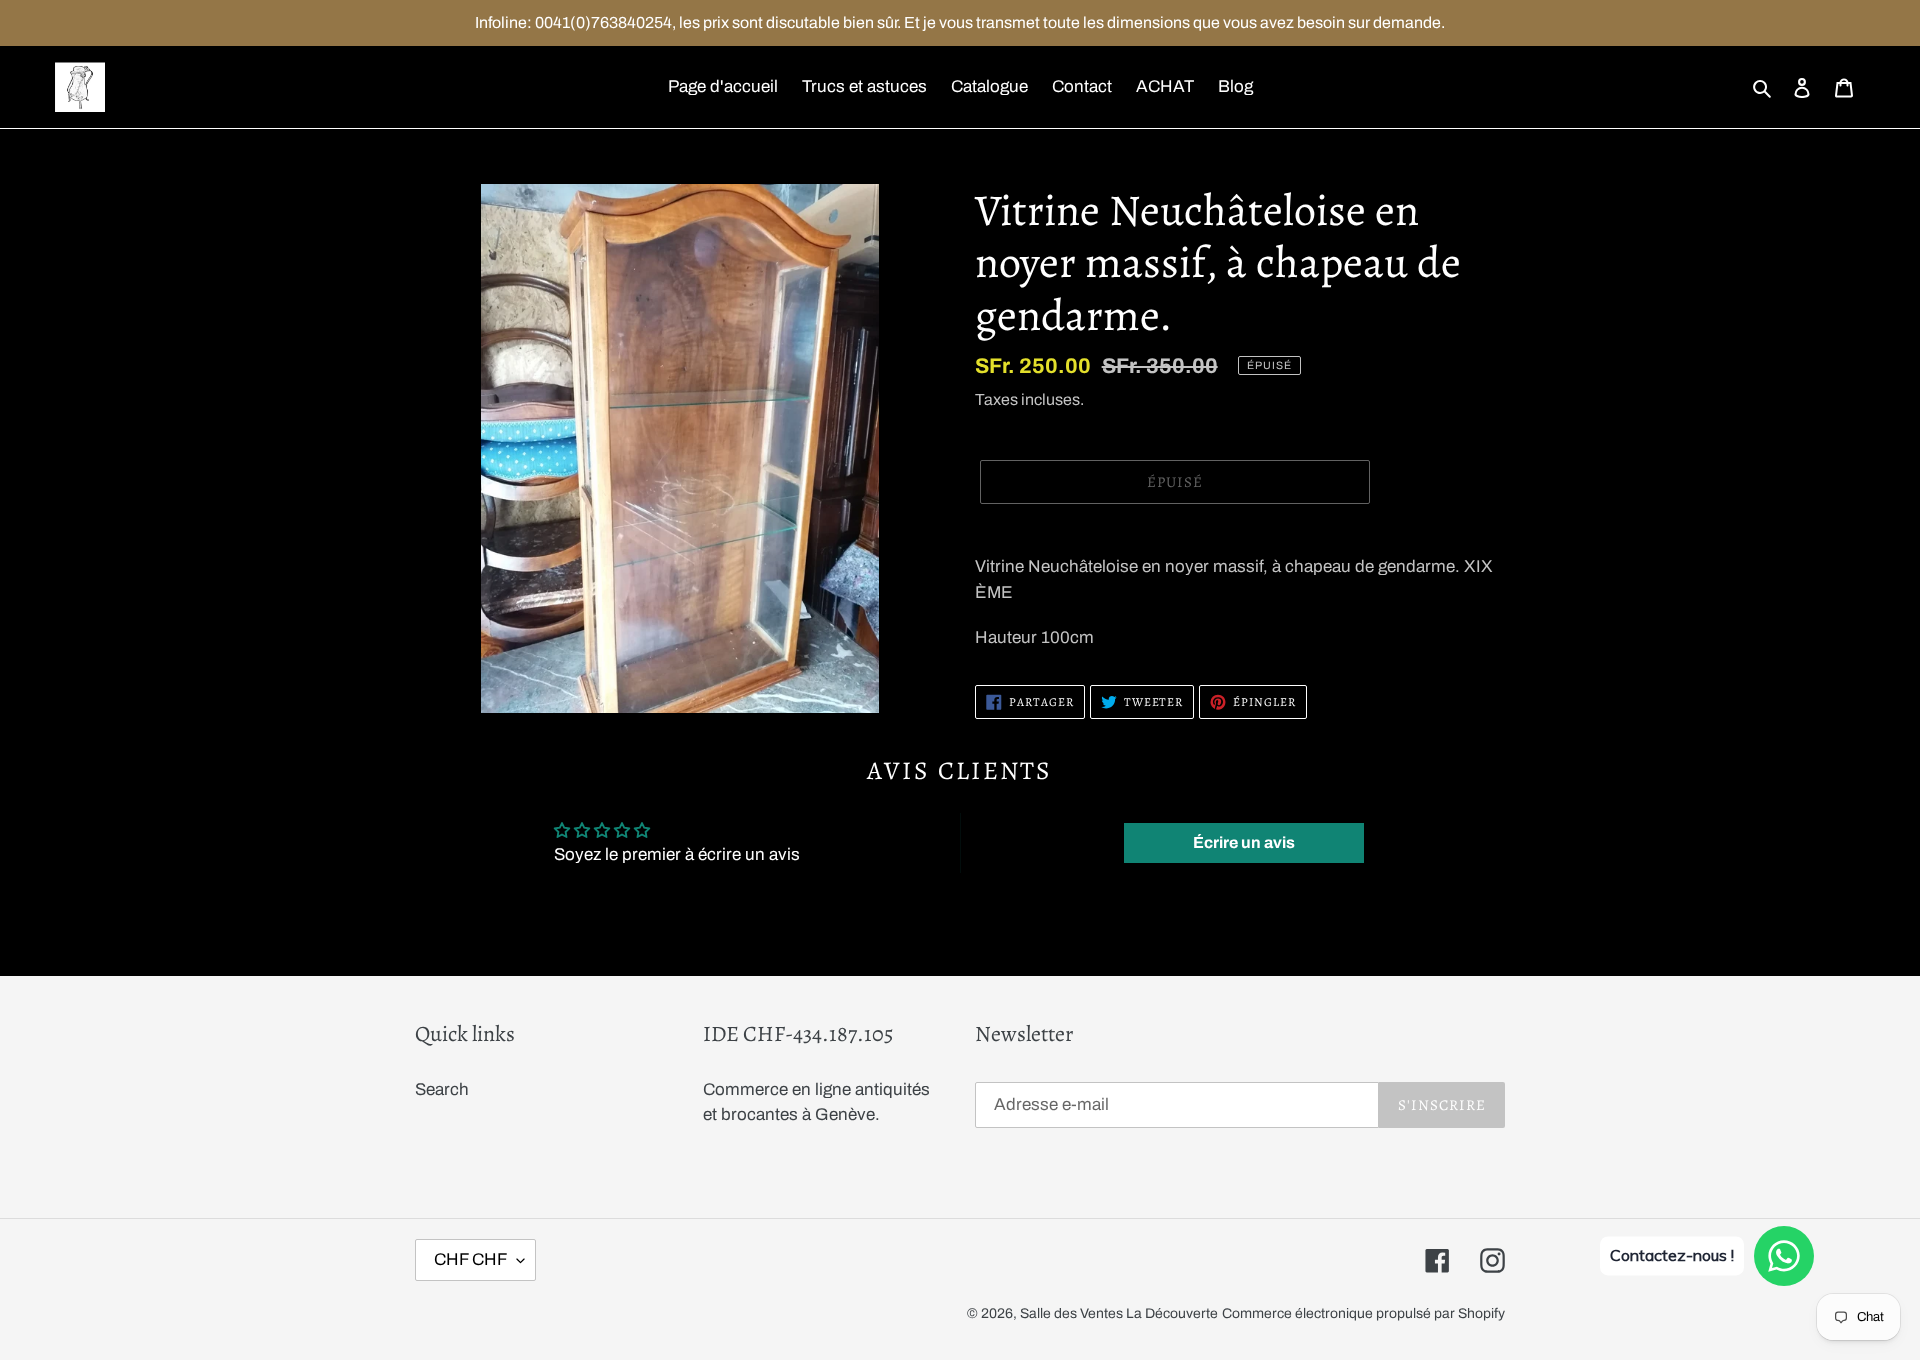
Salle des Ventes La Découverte (1119, 1313)
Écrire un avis (1244, 842)
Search (442, 1089)
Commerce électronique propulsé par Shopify (1363, 1313)
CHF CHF (470, 1259)
